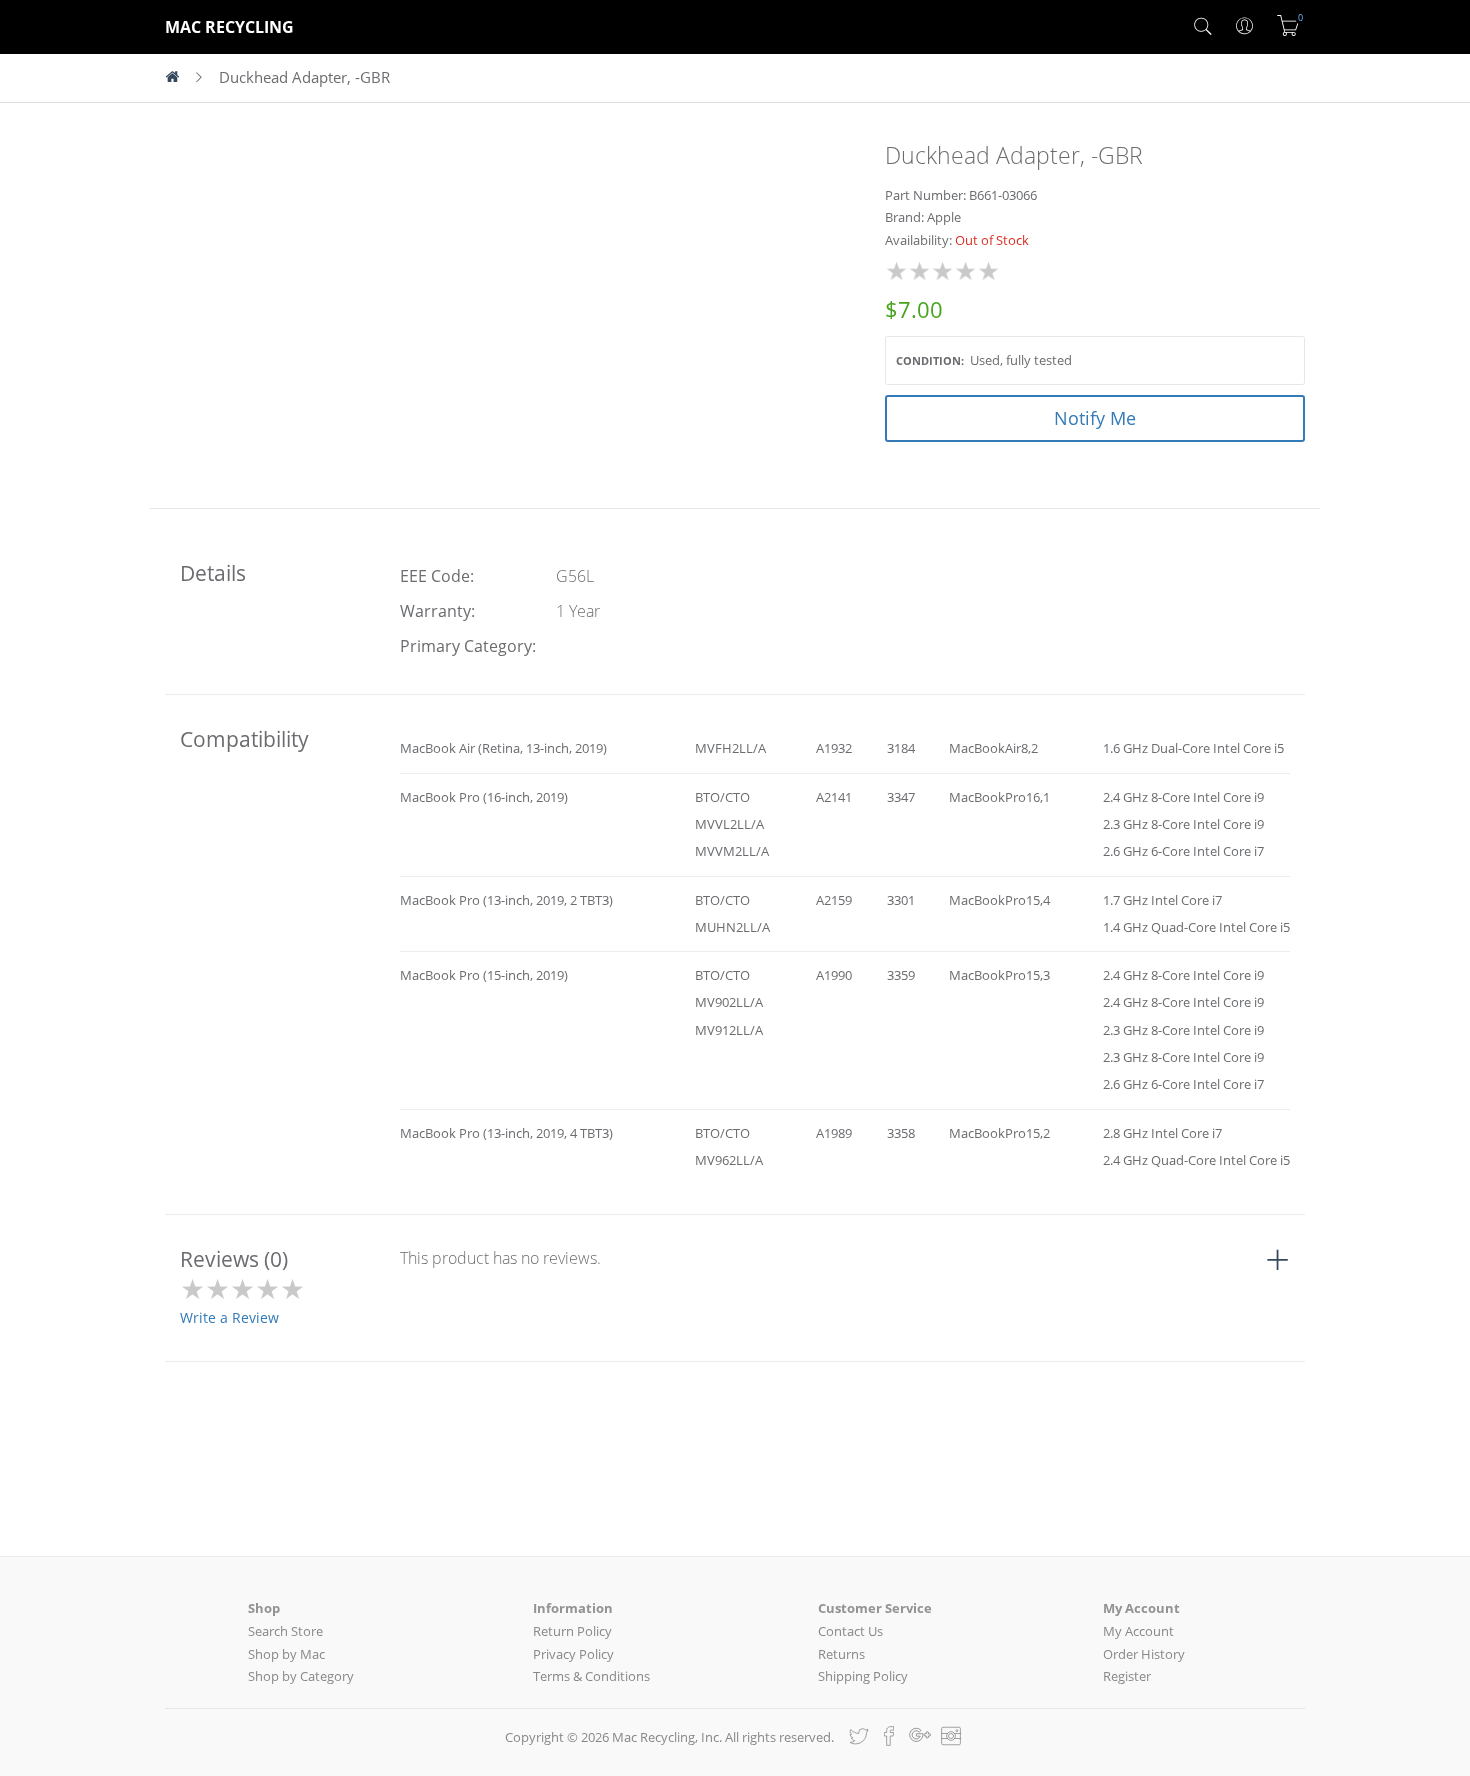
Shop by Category (301, 1676)
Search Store (285, 1631)
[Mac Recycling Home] (180, 78)
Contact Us (850, 1631)
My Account (1138, 1631)
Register (1127, 1676)
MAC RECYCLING (229, 27)
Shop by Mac (286, 1654)
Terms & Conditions (591, 1676)
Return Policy (572, 1631)
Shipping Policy (863, 1676)
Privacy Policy (573, 1654)
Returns (841, 1654)
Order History (1144, 1654)
